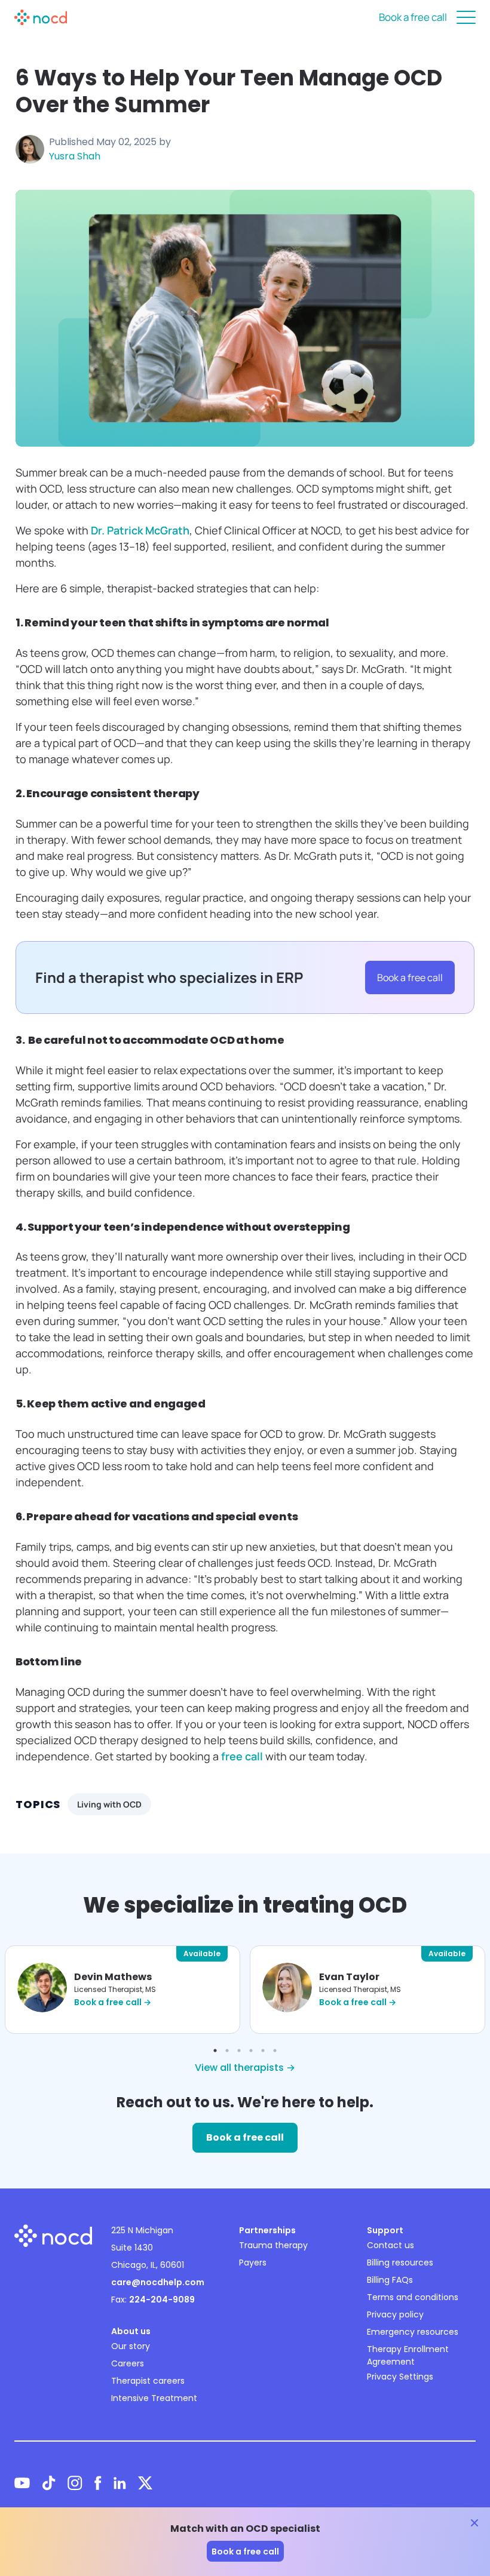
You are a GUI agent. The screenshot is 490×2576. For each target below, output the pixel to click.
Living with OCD (109, 1804)
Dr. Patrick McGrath (140, 530)
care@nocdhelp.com (158, 2282)
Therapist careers (148, 2381)
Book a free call (413, 17)
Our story (131, 2346)
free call (242, 1756)
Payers (253, 2263)
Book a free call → (113, 2002)
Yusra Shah (75, 156)
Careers (128, 2363)
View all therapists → (245, 2068)
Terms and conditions (413, 2297)
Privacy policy (395, 2314)
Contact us (391, 2245)
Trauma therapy (273, 2245)
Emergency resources (413, 2332)
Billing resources (400, 2263)
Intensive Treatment (154, 2398)
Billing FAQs (390, 2280)
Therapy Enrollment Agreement (408, 2355)
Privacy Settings (400, 2377)
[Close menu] (466, 17)
